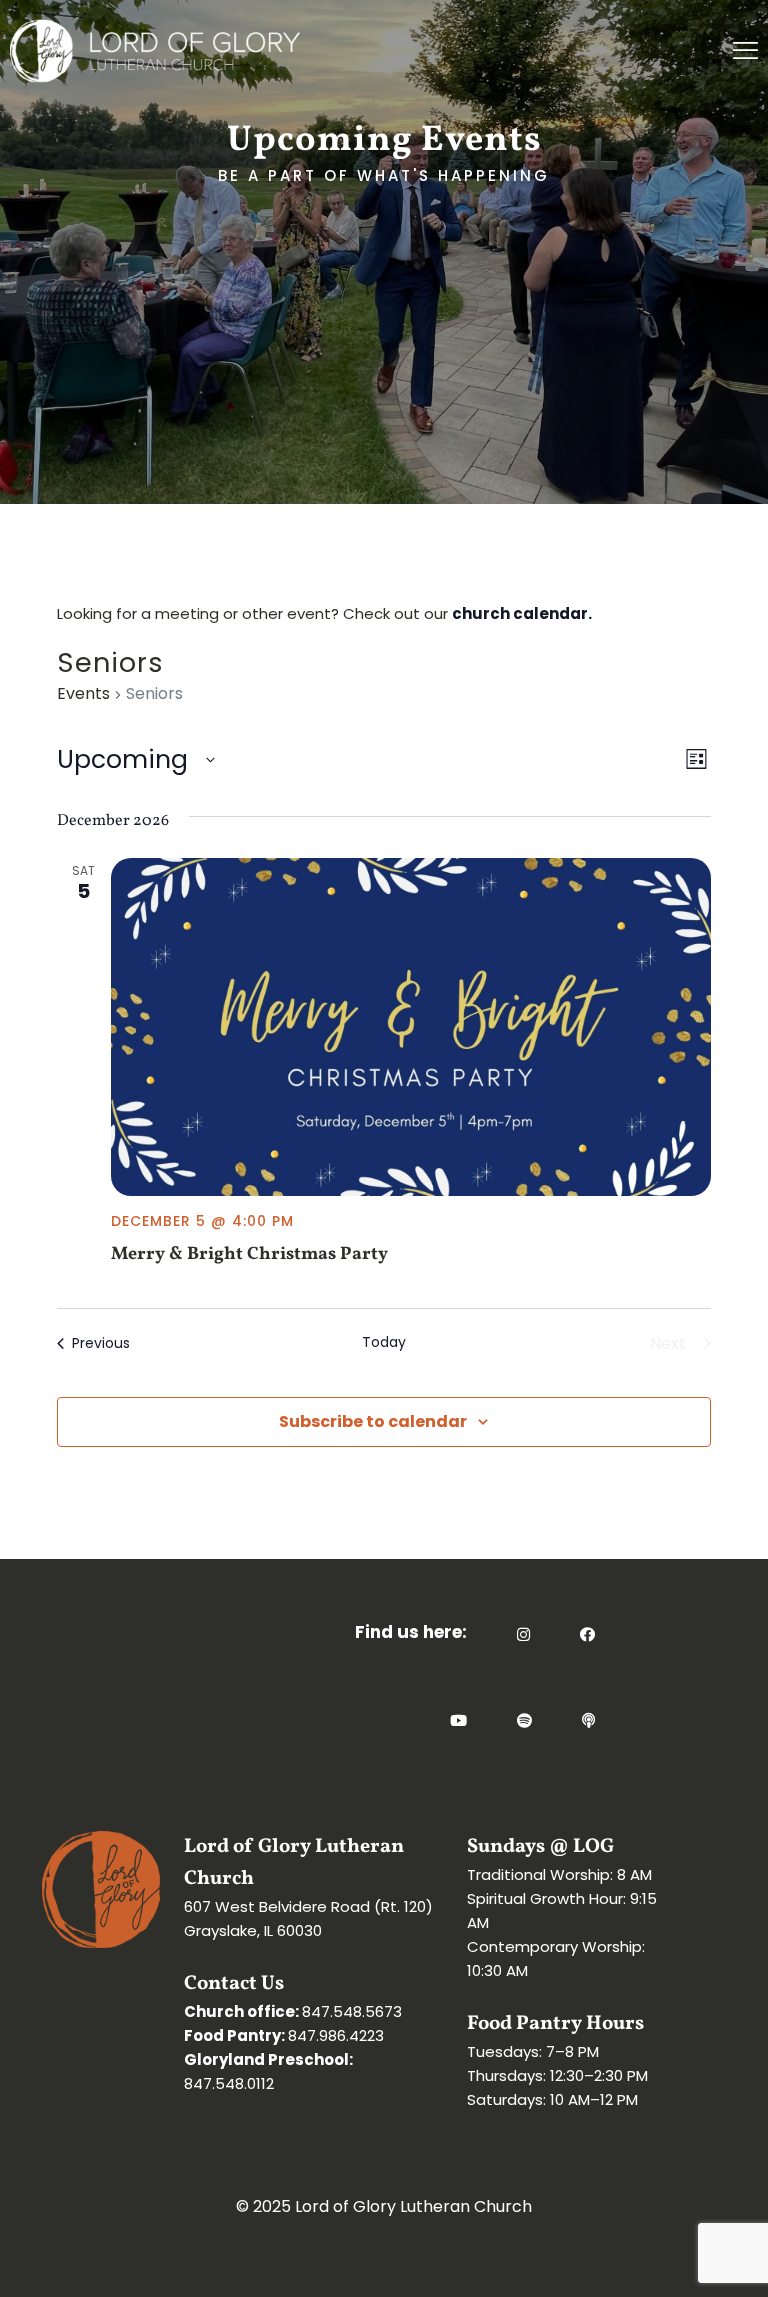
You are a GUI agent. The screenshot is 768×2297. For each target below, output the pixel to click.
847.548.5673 (352, 2011)
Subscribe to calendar (373, 1421)
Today (384, 1342)
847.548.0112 (229, 2083)
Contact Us (234, 1984)
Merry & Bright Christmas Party (249, 1254)
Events (83, 694)
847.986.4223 (336, 2035)
